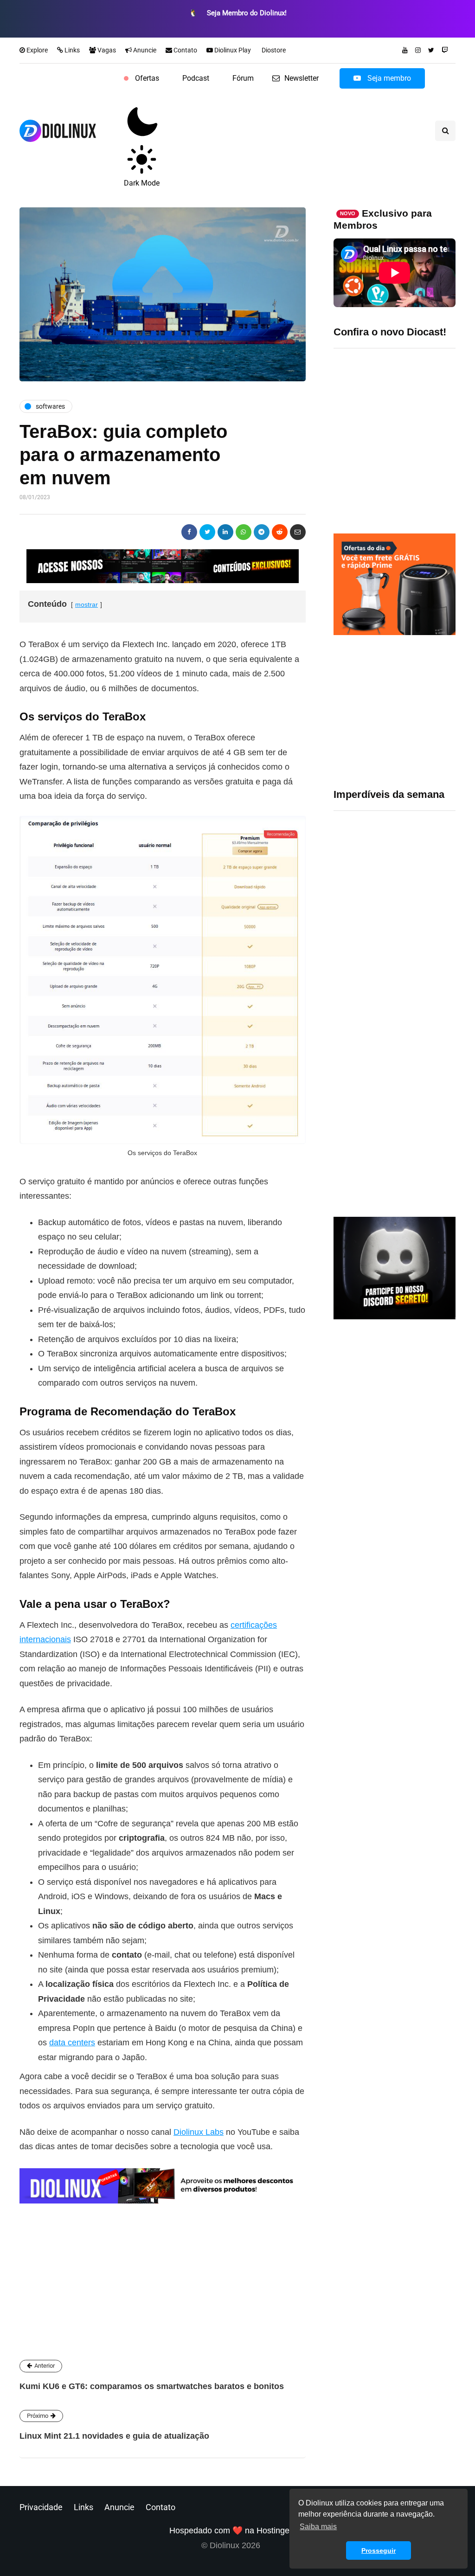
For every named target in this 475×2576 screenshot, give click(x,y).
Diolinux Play (232, 50)
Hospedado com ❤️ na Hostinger (231, 2531)
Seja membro (388, 78)
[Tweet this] (207, 532)
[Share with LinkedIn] (225, 532)
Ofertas (147, 78)
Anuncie (144, 50)
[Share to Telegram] (262, 532)
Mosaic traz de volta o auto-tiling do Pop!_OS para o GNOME (426, 885)
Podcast (196, 78)
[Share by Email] (298, 532)
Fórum (243, 78)
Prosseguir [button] (379, 2550)
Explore (36, 50)
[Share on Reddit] (280, 532)
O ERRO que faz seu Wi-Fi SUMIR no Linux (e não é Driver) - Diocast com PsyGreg (394, 437)
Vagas (106, 50)
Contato (185, 50)
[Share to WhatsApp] (244, 532)
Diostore (273, 50)
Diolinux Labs (199, 2132)
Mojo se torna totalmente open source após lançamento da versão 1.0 (427, 1044)
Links (71, 50)
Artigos (100, 2266)
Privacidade (41, 2507)
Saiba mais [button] (318, 2527)
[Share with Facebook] (189, 532)
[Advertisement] (395, 712)
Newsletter (302, 78)
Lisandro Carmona (124, 2182)
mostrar (87, 604)
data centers (72, 2043)
